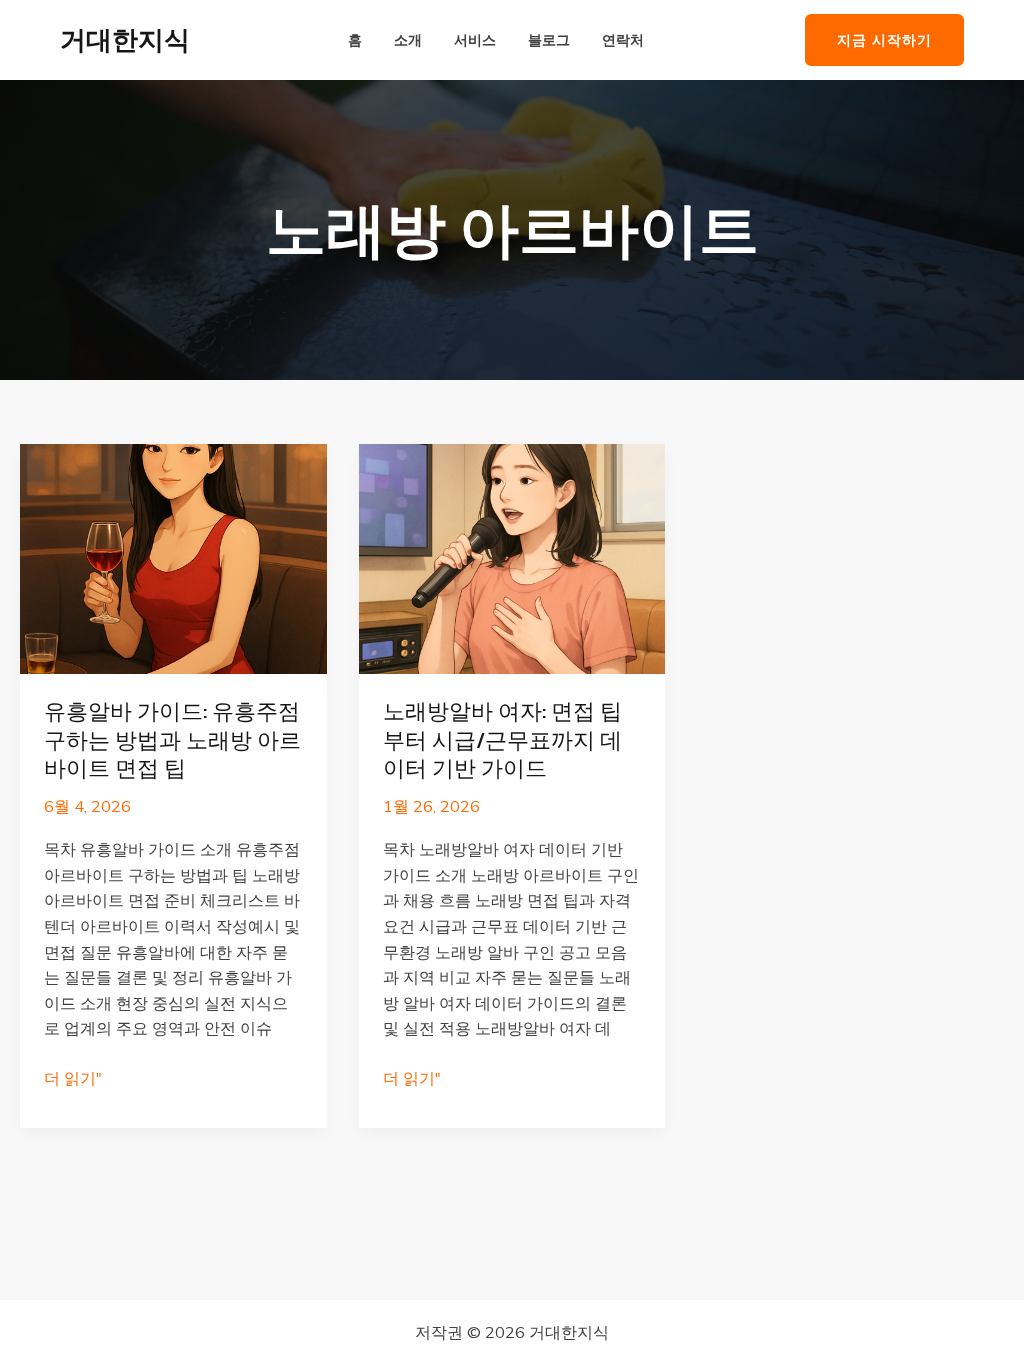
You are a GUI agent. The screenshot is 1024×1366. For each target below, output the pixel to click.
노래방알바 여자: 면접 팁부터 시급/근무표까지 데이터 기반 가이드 (502, 740)
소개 (408, 40)
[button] (884, 40)
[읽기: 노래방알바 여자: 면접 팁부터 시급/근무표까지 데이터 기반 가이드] (512, 557)
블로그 (549, 40)
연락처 (623, 40)
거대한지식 (125, 39)
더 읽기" (73, 1079)
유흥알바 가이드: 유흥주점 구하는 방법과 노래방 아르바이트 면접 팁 (172, 740)
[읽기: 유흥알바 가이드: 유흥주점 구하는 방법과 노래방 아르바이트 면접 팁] (173, 557)
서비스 (475, 40)
